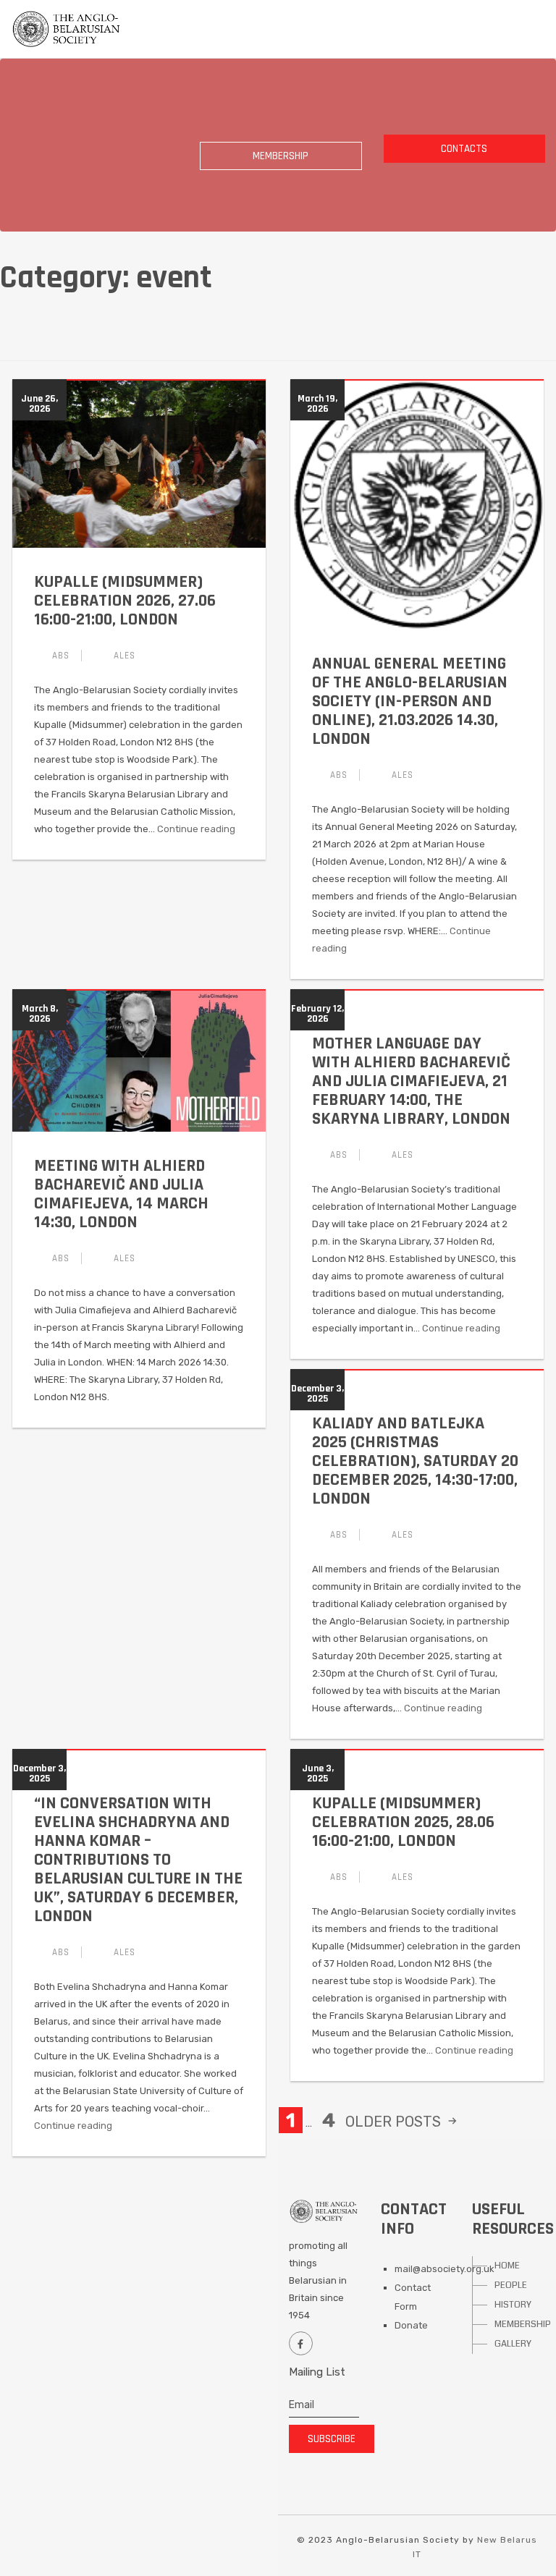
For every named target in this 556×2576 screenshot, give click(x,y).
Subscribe (332, 2439)
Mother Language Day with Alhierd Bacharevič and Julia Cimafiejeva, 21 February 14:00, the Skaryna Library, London (411, 1081)
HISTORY (513, 2305)
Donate (411, 2325)
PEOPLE (511, 2285)
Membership (281, 156)
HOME (507, 2266)
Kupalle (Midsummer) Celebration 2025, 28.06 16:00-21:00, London (403, 1822)
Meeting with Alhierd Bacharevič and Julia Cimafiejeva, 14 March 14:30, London (121, 1194)
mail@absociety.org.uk (445, 2269)
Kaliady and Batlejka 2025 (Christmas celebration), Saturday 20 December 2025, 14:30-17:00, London (415, 1461)
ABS (61, 656)
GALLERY (513, 2344)
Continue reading (196, 829)
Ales (125, 656)
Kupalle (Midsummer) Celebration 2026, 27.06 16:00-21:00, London (125, 601)
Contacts (464, 149)
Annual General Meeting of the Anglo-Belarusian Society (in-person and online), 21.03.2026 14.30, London (410, 701)
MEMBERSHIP (518, 2324)
